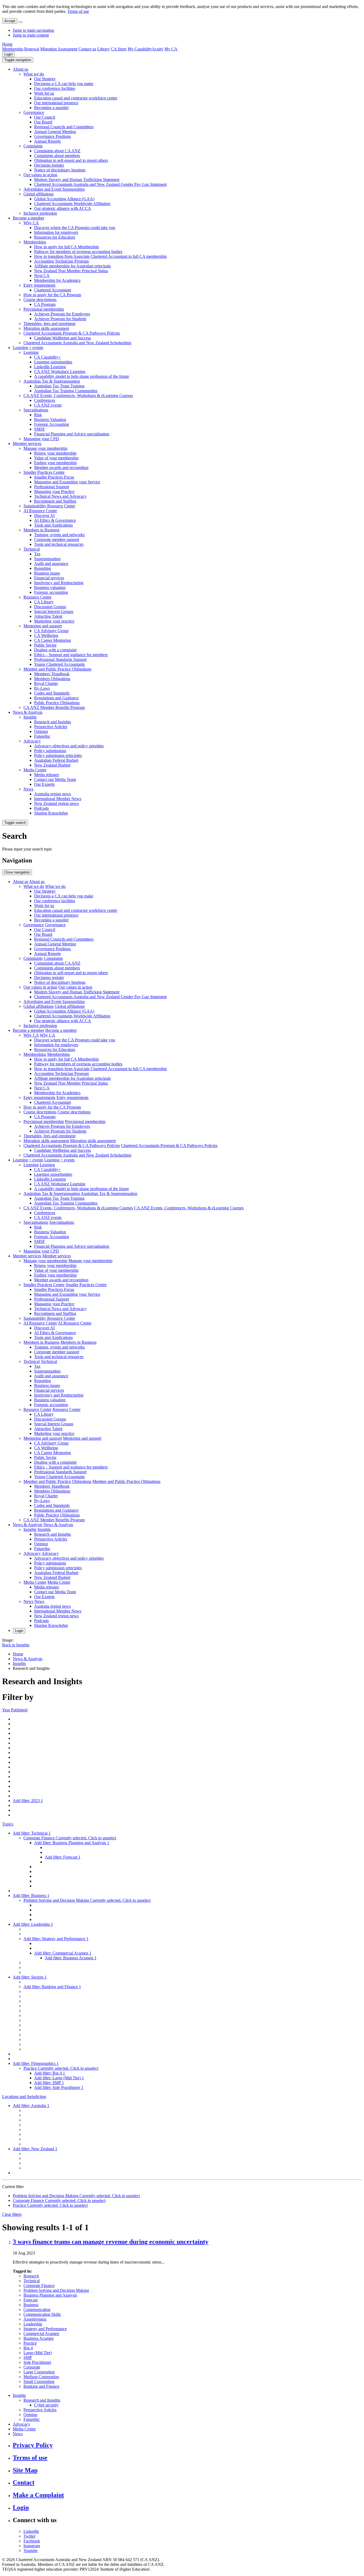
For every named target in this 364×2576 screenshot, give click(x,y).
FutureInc (42, 736)
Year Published (15, 1710)
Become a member (29, 218)
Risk (38, 415)
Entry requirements (39, 285)
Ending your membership (55, 463)
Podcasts (41, 808)
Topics (8, 1824)
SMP (28, 2358)
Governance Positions (52, 136)
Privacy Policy (33, 2445)
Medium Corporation (41, 2377)
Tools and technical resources (59, 544)
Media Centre (35, 770)
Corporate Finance (39, 2286)
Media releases (46, 775)
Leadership (33, 2324)
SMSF (40, 429)
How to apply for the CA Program (52, 295)
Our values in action (40, 175)
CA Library (44, 602)
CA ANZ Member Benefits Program (54, 707)
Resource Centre (37, 597)
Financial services (49, 578)
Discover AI (44, 515)
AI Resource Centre (40, 511)
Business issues (47, 573)
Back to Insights (16, 1645)
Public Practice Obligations (57, 703)
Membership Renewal (21, 49)
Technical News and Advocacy (60, 496)
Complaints (33, 146)
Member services (27, 444)
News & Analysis (28, 712)
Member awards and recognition (61, 468)
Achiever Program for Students (60, 319)
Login (8, 54)
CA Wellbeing (46, 635)
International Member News (58, 799)
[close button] (21, 22)
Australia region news (52, 794)
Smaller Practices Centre (44, 472)
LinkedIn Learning (50, 367)
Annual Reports (47, 141)
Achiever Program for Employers (62, 314)
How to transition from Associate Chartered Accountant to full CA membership (100, 256)
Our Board (43, 122)
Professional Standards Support (60, 659)
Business (31, 2305)
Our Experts (44, 784)
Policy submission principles (58, 755)
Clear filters (12, 2214)
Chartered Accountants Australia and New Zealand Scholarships (77, 343)
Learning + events (28, 348)
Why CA (31, 223)
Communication (37, 2310)
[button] (18, 60)
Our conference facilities (55, 88)
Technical (32, 549)
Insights (30, 717)
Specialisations (36, 410)
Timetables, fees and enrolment (49, 324)
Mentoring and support (43, 626)
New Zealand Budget (52, 765)
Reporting (43, 568)
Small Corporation (39, 2382)
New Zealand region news (56, 803)
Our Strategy (45, 79)
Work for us (44, 93)
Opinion (41, 731)
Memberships (35, 242)
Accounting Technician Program (61, 261)
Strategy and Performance (45, 2329)
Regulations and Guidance (56, 698)
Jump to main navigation (33, 30)
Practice (30, 2343)
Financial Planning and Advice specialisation (72, 434)
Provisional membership (44, 309)
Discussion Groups (50, 607)
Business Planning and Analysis (50, 2295)
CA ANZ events (48, 405)
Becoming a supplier (51, 108)
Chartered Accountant (52, 290)
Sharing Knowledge (51, 813)
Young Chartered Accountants (59, 664)
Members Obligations (52, 679)
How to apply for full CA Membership (66, 247)
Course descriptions (40, 300)
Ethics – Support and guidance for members (71, 655)
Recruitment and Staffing (55, 501)
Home (7, 44)
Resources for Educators (55, 237)
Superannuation (47, 559)
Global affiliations (39, 194)
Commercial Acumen (41, 2334)
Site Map (25, 2470)
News (28, 789)
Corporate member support (57, 539)
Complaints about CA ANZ (57, 151)
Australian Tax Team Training (59, 386)
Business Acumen (39, 2338)
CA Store (119, 49)
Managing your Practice (54, 491)
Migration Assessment (59, 49)
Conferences (45, 400)
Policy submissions (50, 751)
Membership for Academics (57, 280)
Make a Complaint (38, 2495)
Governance (34, 112)
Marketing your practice (54, 621)
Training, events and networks (59, 535)
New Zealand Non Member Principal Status (71, 271)
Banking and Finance (41, 2386)
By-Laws (42, 688)
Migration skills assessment (46, 328)
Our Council (45, 117)
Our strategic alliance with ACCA (63, 208)
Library (104, 49)
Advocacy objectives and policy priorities (69, 746)
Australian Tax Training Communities (66, 391)
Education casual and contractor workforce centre (76, 98)
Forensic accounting (51, 592)
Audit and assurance (51, 563)
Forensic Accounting (52, 424)
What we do (34, 74)
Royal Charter (46, 683)
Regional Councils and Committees (64, 127)
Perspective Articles (51, 727)
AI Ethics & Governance (55, 520)
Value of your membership (56, 458)
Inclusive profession (40, 213)
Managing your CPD (41, 439)
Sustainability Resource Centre (49, 506)
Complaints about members (57, 156)
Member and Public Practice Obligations (57, 669)
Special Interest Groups (54, 611)
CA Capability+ (47, 357)
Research (31, 2276)
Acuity (158, 49)
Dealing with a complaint (55, 650)
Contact (24, 2482)
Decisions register (49, 165)
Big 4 (28, 2348)
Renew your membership (55, 453)
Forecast (31, 2300)
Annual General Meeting (55, 132)
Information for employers (56, 232)
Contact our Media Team (55, 779)
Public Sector (45, 645)
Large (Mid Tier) (38, 2353)
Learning (31, 352)
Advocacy (32, 741)
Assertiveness (35, 2319)
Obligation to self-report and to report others (71, 160)
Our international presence (56, 103)
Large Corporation (39, 2372)
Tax (37, 554)
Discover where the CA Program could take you (75, 228)
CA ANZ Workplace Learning (60, 372)
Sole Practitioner (37, 2362)
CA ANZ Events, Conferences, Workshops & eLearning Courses (78, 396)
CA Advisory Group (51, 631)
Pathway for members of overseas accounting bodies (78, 252)
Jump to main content (31, 35)
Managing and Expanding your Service (67, 482)
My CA (171, 49)
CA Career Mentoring (52, 640)
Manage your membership (45, 448)
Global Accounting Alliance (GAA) (64, 199)
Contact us (87, 49)
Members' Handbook (52, 674)
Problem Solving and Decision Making (56, 2290)
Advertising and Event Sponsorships (54, 189)
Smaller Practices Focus (54, 477)
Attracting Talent (48, 616)
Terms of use (78, 11)
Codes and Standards (52, 693)
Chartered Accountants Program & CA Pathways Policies (72, 333)
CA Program (45, 304)
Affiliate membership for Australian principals (72, 266)
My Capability (140, 49)
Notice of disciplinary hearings (60, 170)
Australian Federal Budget (56, 760)
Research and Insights (52, 722)
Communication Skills (42, 2314)
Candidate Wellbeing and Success (62, 338)
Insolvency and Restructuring (59, 583)
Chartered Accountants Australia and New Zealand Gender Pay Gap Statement (100, 184)
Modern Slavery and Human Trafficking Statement (77, 180)
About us (21, 69)
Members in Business (41, 530)
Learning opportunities (53, 362)
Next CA (42, 276)
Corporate (32, 2367)
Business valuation (50, 587)
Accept (10, 21)
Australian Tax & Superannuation (52, 381)
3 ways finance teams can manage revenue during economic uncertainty (111, 2242)
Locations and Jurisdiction (24, 2096)
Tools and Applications (53, 525)
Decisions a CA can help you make (64, 84)
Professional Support (52, 487)
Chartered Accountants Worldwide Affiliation (72, 204)
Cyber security (46, 2405)
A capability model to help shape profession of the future (82, 376)
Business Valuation (50, 420)
